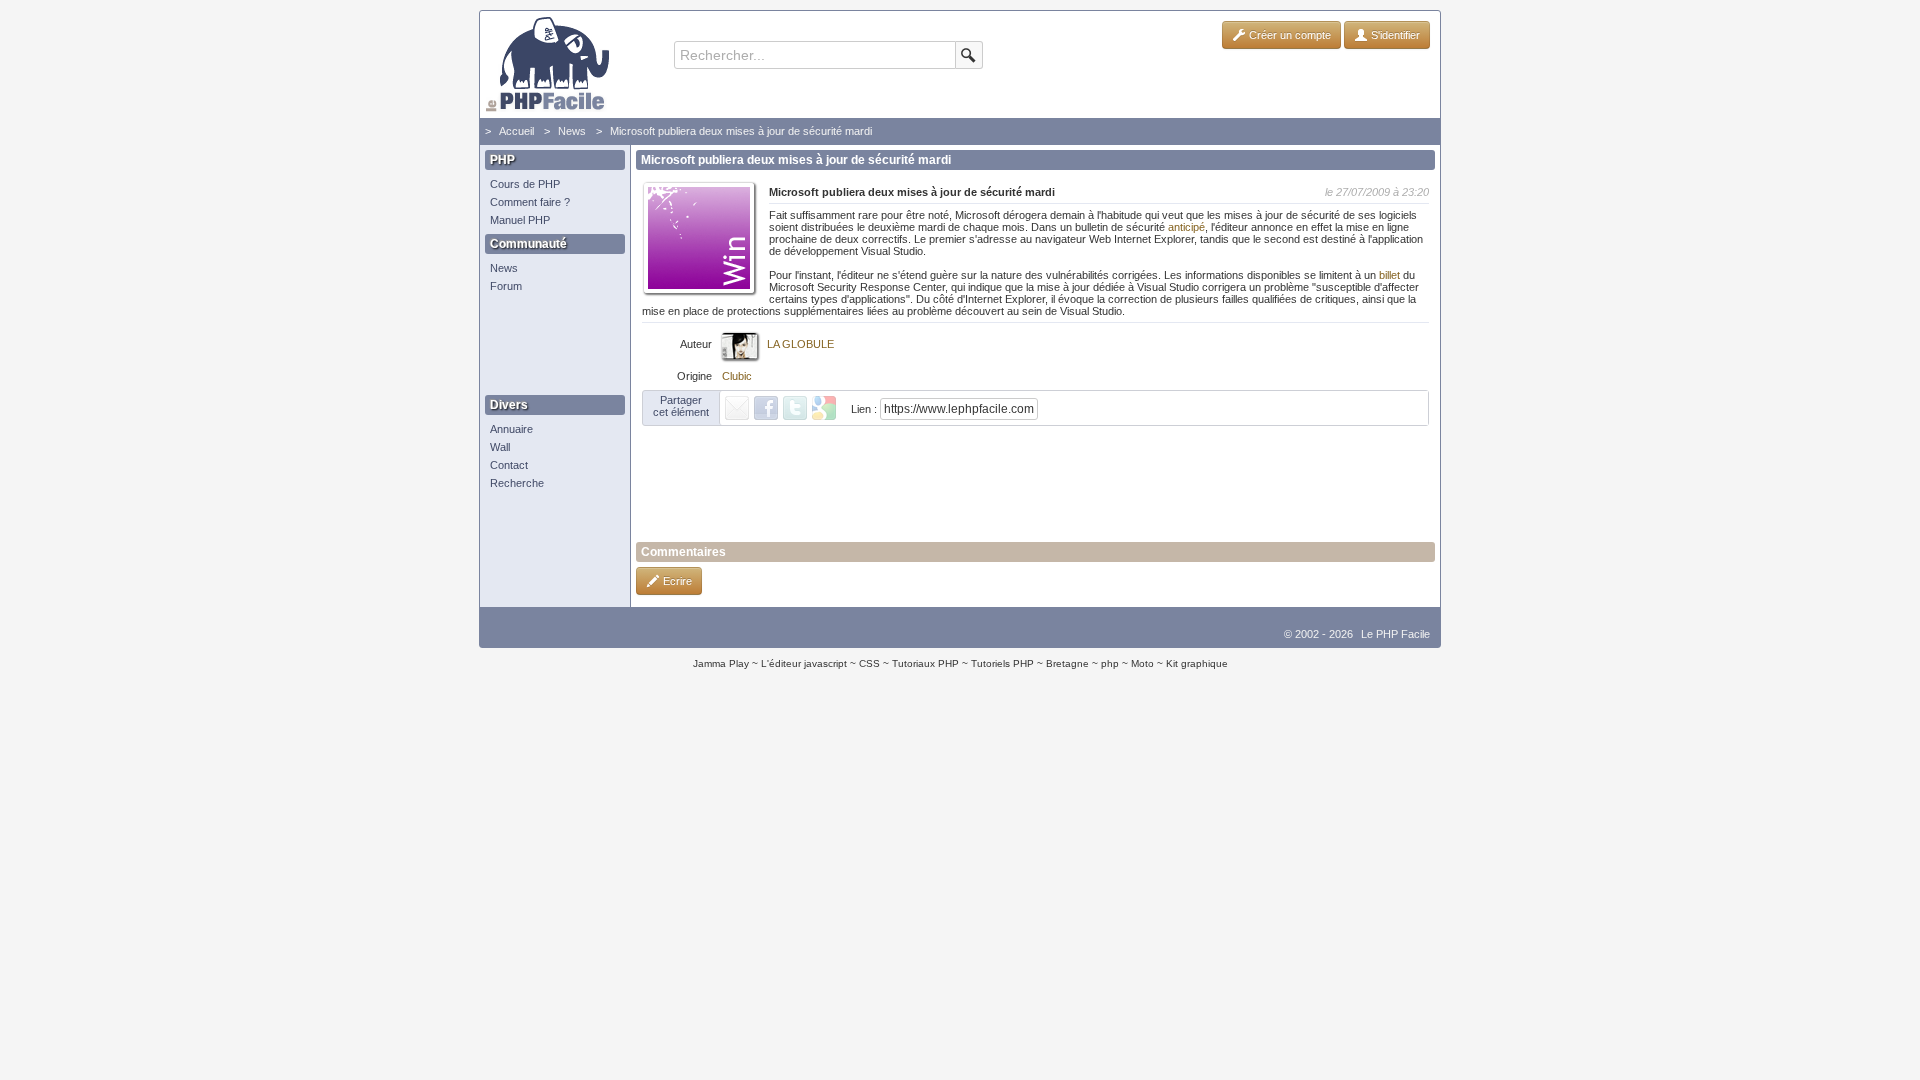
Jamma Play (721, 663)
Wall (500, 447)
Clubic (737, 376)
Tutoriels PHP (1002, 663)
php (1110, 663)
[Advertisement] (550, 345)
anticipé (1186, 227)
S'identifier (1394, 35)
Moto (1142, 663)
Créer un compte (1288, 35)
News (572, 131)
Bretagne (1067, 663)
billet (1389, 275)
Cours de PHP (525, 184)
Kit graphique (1197, 663)
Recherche (517, 483)
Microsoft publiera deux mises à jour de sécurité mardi (741, 131)
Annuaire (511, 429)
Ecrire (676, 581)
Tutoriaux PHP (925, 663)
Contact (509, 465)
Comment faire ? (530, 202)
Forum (506, 286)
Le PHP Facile (1395, 634)
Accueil (516, 131)
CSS (869, 663)
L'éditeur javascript (804, 663)
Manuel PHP (520, 220)
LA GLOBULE (800, 344)
